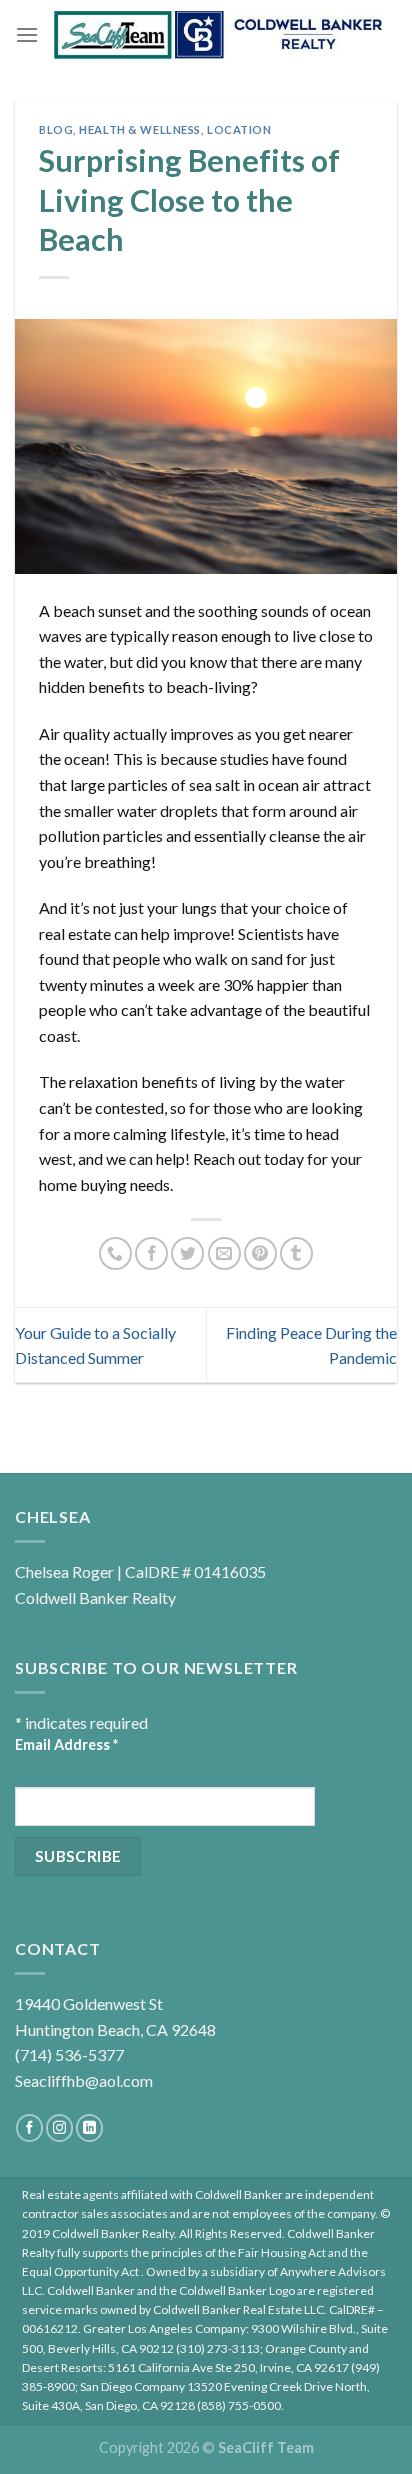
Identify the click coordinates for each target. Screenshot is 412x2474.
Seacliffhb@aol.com (84, 2080)
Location (239, 129)
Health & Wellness (140, 129)
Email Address (66, 1744)
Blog (56, 129)
